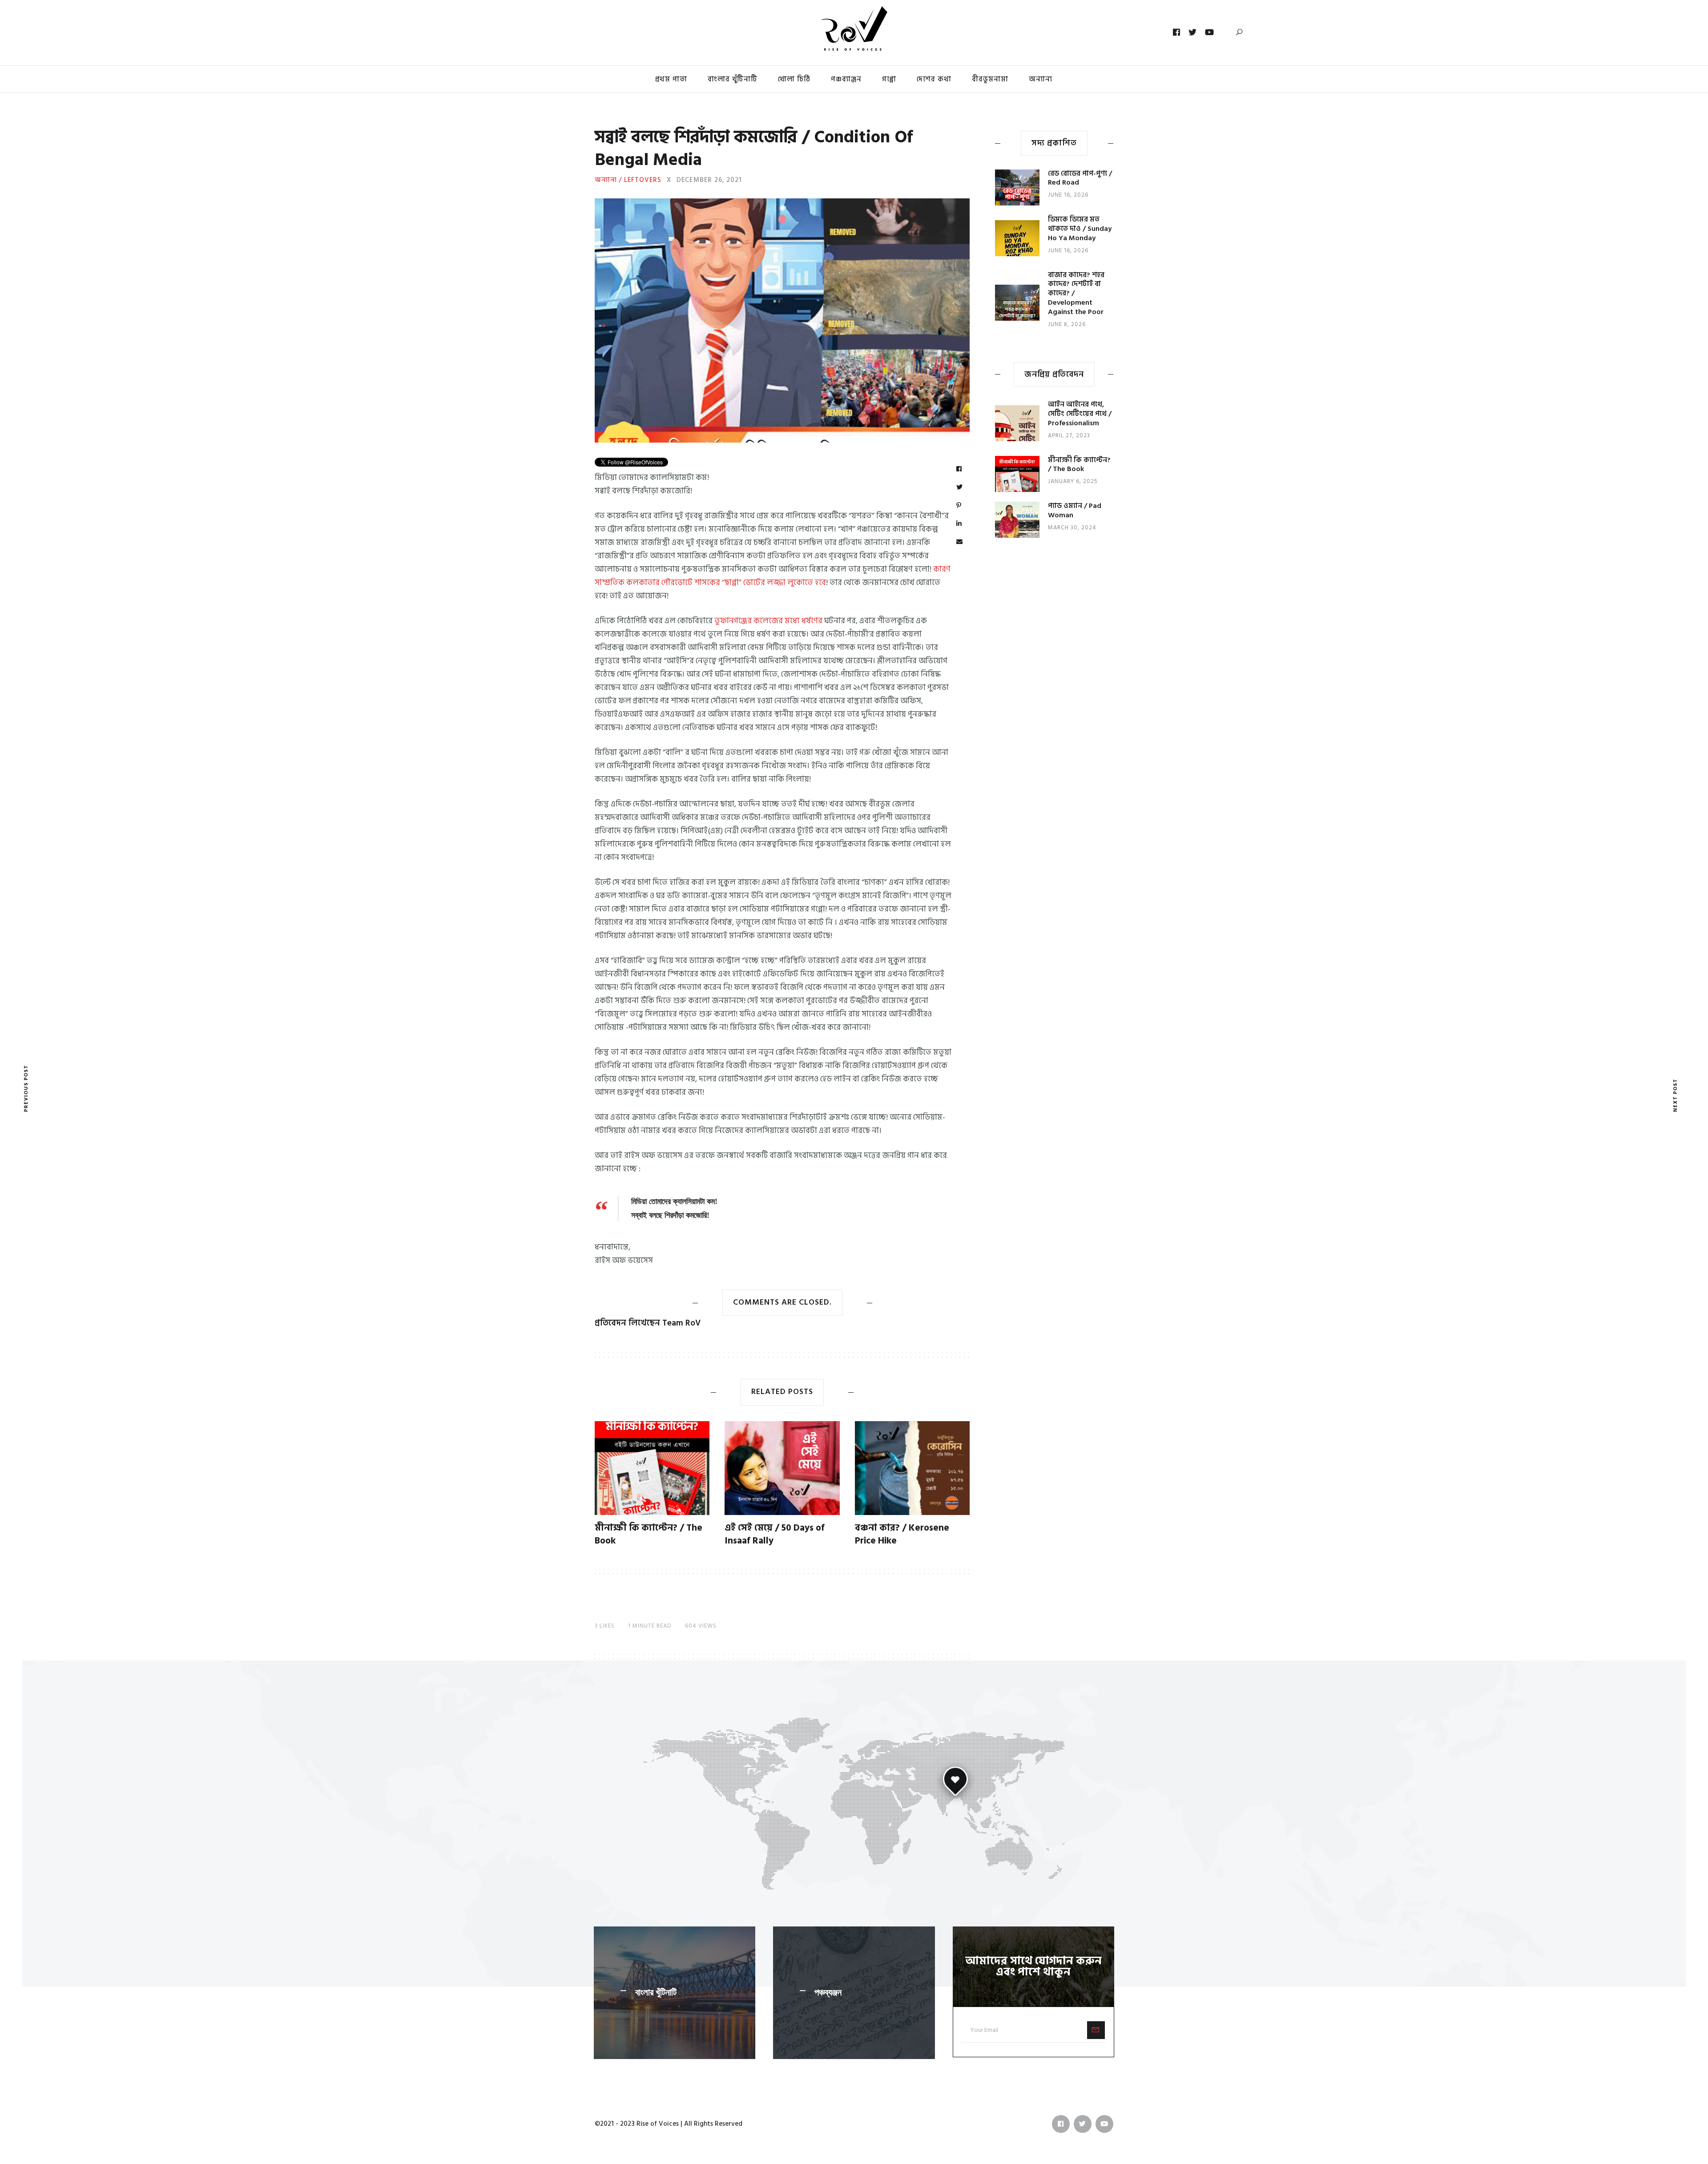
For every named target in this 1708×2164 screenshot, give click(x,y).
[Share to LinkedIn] (959, 524)
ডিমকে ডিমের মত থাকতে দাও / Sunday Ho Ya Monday (1080, 229)
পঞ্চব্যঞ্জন (828, 1992)
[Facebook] (1177, 32)
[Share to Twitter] (960, 488)
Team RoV (681, 1323)
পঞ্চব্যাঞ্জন (846, 79)
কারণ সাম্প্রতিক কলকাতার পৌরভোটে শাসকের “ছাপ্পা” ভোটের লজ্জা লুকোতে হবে (773, 576)
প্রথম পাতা (671, 79)
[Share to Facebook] (959, 469)
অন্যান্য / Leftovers (628, 180)
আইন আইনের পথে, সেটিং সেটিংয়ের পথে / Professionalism (1080, 414)
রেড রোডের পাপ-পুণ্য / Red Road (1080, 178)
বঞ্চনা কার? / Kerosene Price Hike (902, 1534)
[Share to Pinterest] (959, 506)
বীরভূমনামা (990, 79)
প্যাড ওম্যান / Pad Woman (1075, 510)
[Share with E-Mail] (960, 542)
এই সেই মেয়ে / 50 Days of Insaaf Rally (775, 1534)
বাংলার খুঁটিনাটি (733, 79)
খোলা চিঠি (794, 79)
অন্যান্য (1041, 79)
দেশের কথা (934, 79)
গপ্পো (889, 79)
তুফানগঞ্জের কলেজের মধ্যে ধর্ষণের (768, 621)
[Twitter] (1193, 32)
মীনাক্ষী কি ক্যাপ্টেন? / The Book (649, 1534)
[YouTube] (1210, 32)
